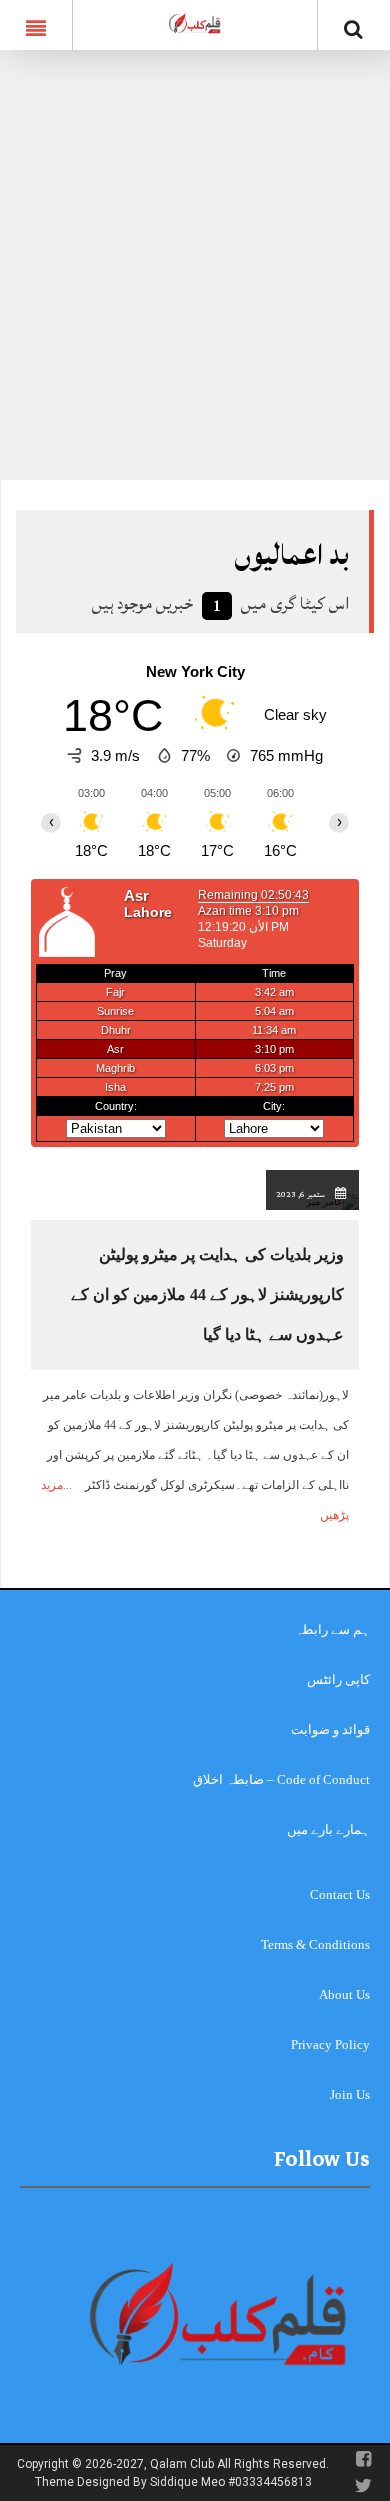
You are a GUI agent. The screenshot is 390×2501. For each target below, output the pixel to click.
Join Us (350, 2094)
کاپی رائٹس (338, 1679)
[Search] (354, 29)
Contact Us (340, 1894)
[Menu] (36, 25)
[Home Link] (195, 23)
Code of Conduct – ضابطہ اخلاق (281, 1779)
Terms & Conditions (315, 1944)
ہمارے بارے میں (328, 1829)
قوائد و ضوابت (330, 1729)
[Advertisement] (195, 275)
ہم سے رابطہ (332, 1629)
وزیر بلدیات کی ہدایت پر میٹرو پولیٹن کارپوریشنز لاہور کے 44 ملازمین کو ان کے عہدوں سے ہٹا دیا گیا (207, 1294)
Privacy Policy (330, 2044)
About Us (344, 1994)
